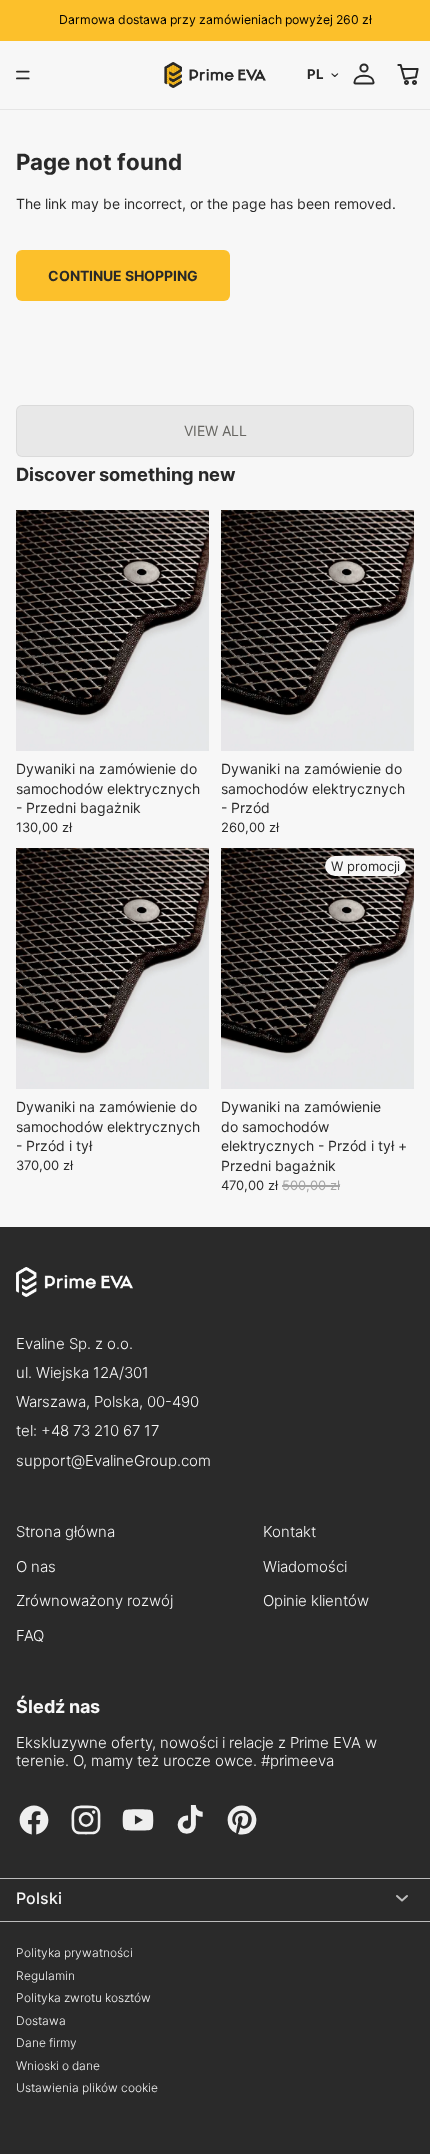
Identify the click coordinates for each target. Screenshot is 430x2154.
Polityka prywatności (74, 1953)
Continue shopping (123, 275)
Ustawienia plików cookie (87, 2088)
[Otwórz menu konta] (364, 74)
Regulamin (45, 1976)
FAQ (30, 1636)
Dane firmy (46, 2043)
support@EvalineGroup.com (113, 1460)
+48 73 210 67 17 (100, 1430)
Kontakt (289, 1532)
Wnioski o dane (58, 2066)
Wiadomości (305, 1567)
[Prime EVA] (215, 1298)
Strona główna (65, 1532)
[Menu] (23, 75)
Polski (39, 1898)
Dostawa (41, 2021)
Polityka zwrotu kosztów (83, 1998)
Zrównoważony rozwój (94, 1601)
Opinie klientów (316, 1601)
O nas (36, 1567)
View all (215, 430)
